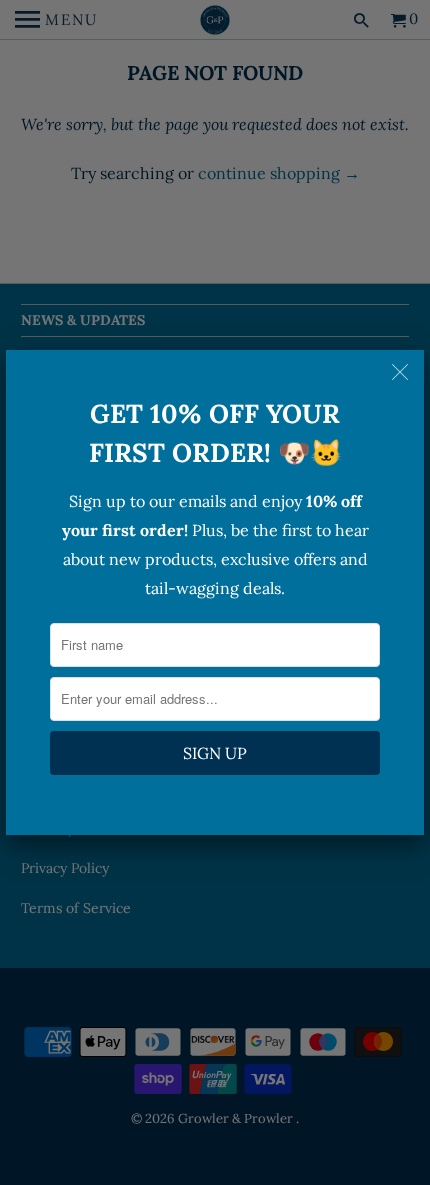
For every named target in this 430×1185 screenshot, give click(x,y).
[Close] (402, 372)
